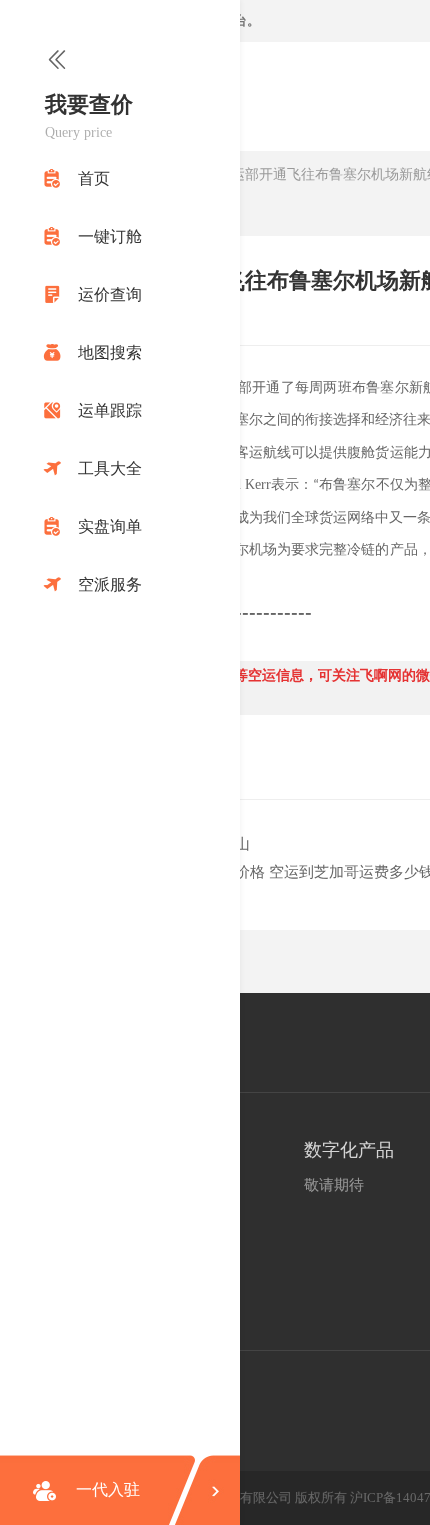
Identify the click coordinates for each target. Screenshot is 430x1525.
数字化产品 (349, 1150)
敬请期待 (334, 1185)
